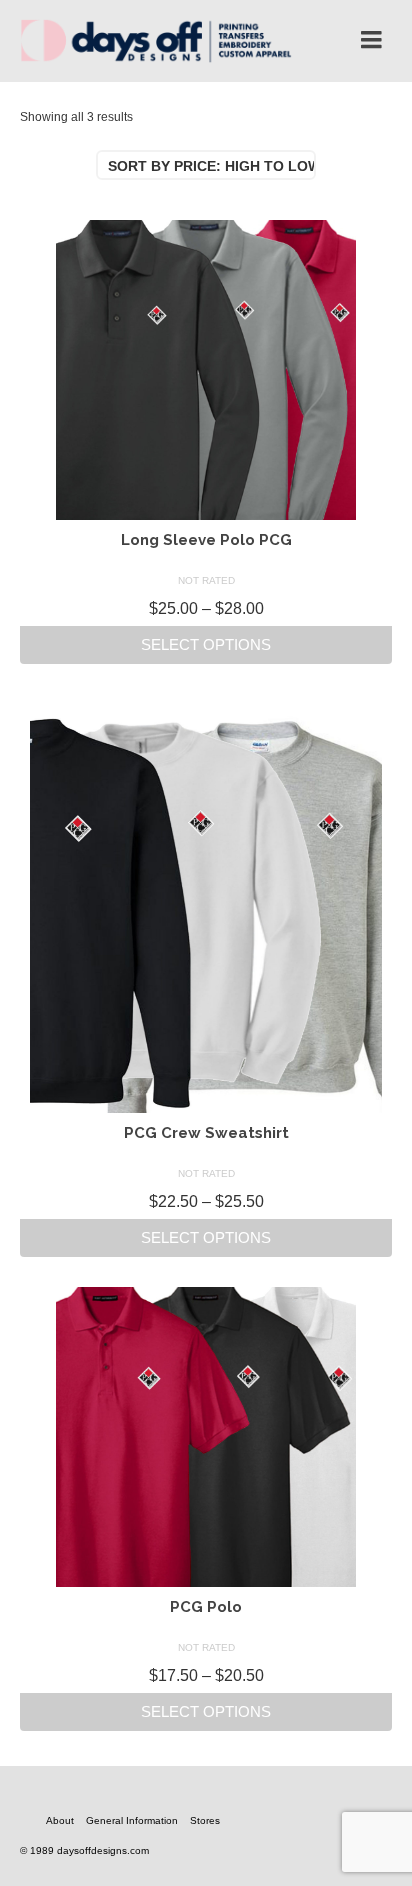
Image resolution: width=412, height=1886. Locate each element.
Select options (206, 644)
